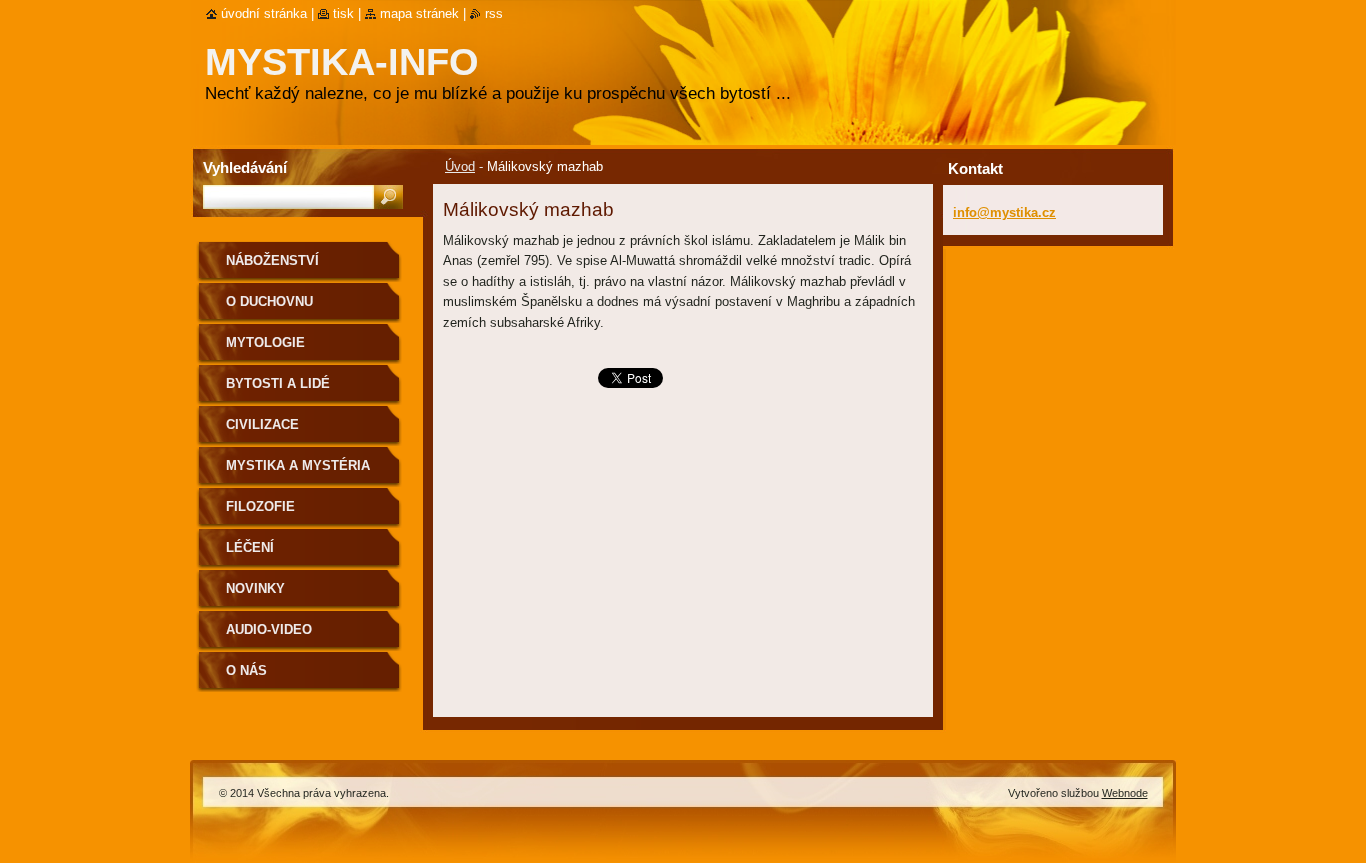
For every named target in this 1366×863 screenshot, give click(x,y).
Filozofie (260, 506)
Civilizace (262, 424)
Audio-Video (269, 629)
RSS (494, 13)
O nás (246, 670)
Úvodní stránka (264, 13)
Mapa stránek (419, 13)
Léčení (250, 547)
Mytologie (265, 342)
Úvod (460, 166)
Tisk (343, 13)
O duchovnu (269, 301)
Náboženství (272, 260)
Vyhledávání (245, 167)
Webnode (1125, 793)
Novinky (255, 588)
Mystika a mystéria (298, 465)
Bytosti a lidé (278, 383)
